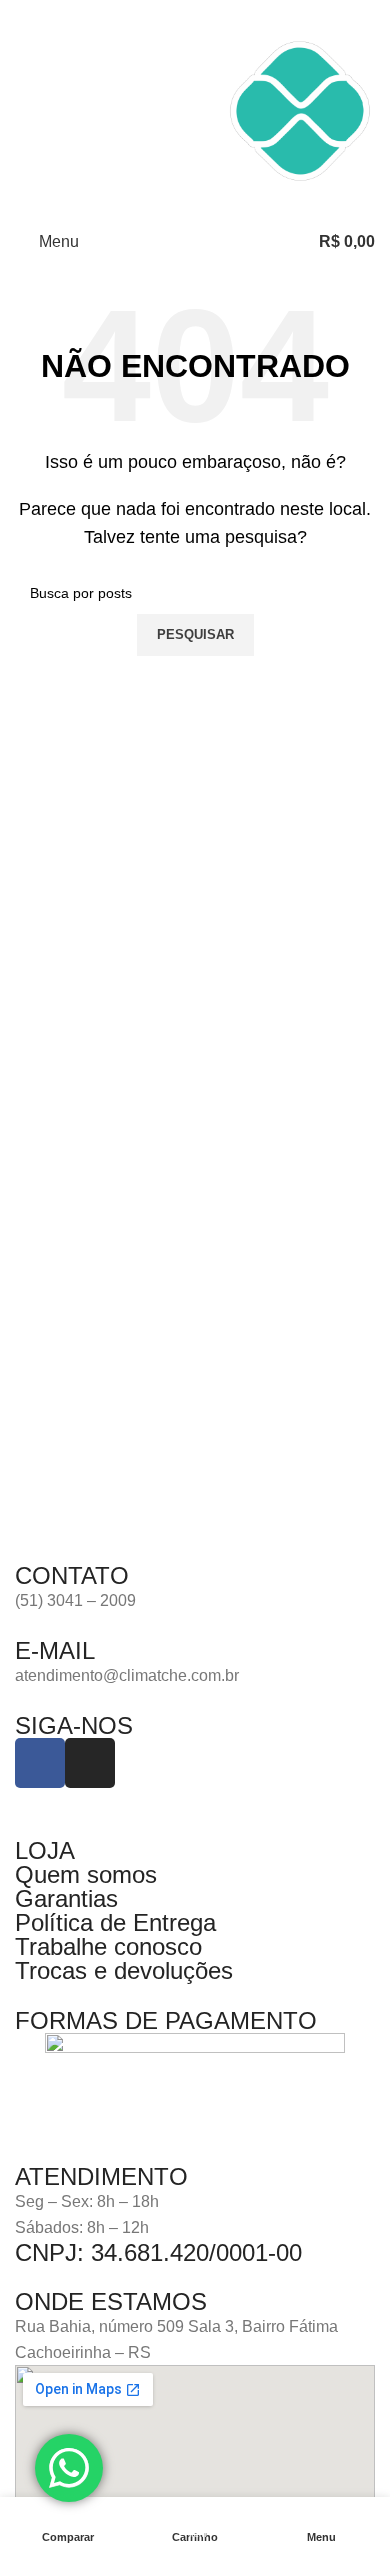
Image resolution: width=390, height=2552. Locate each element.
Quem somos (86, 1874)
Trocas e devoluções (124, 1970)
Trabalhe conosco (108, 1946)
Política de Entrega (115, 1922)
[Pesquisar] (291, 242)
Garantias (66, 1898)
